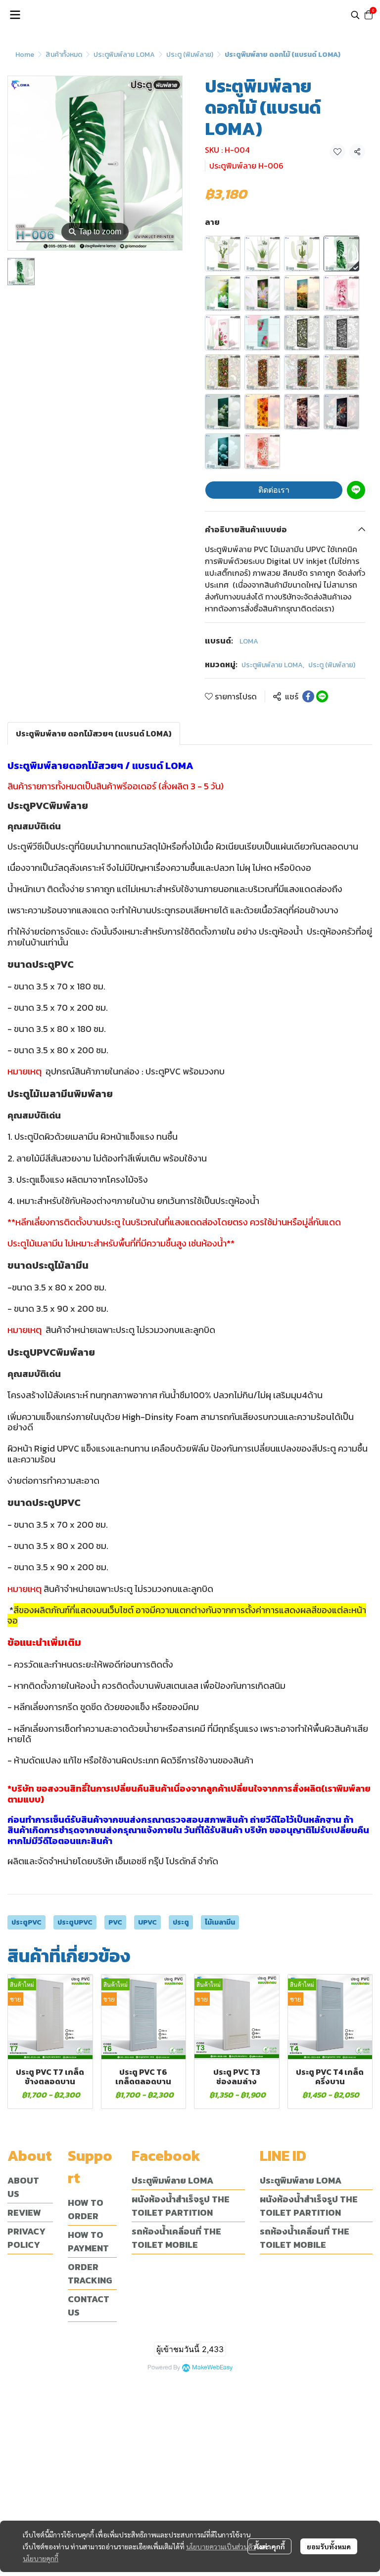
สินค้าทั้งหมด (64, 55)
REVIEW (24, 2212)
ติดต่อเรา (274, 490)
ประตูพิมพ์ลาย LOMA (124, 55)
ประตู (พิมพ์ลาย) (190, 55)
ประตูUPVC (75, 1922)
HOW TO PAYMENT (88, 2241)
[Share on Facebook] (308, 696)
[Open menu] (15, 15)
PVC (115, 1922)
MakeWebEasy (212, 2368)
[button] (355, 15)
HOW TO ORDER (86, 2209)
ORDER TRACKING (90, 2274)
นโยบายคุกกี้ (41, 2558)
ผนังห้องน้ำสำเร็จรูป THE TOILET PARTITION (181, 2206)
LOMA (249, 641)
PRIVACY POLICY (26, 2238)
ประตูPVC (26, 1922)
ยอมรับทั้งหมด (329, 2546)
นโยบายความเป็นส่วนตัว (221, 2546)
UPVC (147, 1922)
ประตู (181, 1922)
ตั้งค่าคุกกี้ (269, 2546)
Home (25, 55)
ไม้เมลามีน (220, 1922)
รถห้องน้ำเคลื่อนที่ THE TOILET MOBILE (176, 2238)
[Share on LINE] (322, 696)
